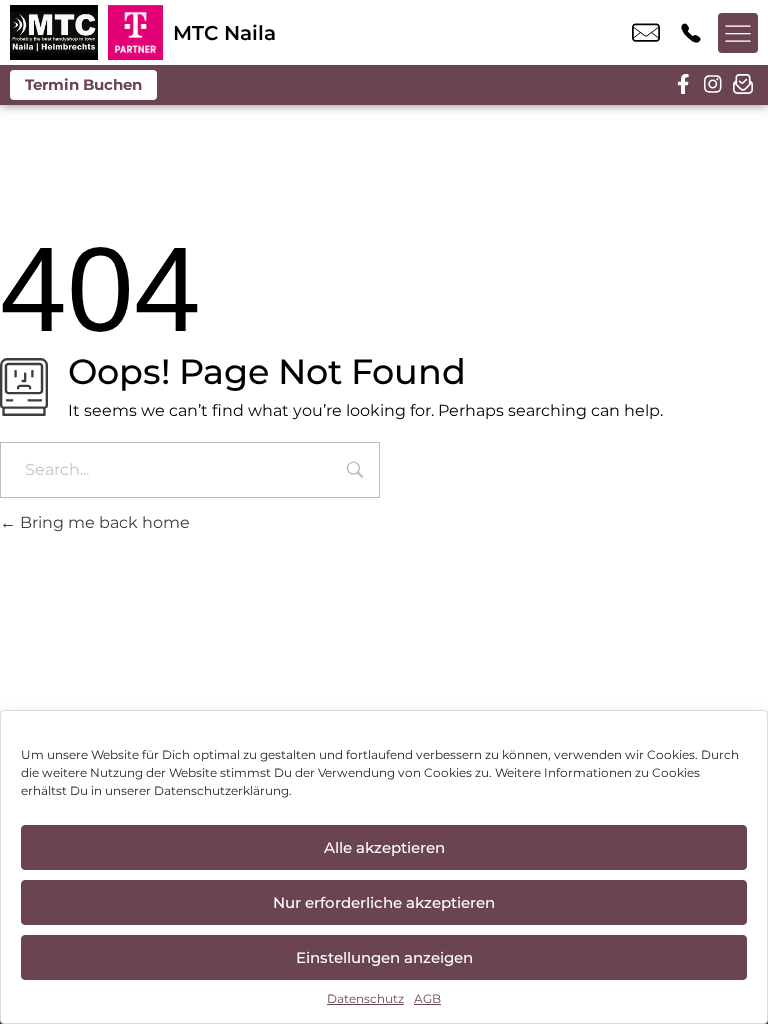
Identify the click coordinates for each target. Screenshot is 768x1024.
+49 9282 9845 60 (691, 33)
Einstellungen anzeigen (384, 957)
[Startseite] (54, 32)
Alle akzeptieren (384, 847)
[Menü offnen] (738, 33)
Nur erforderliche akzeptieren (384, 902)
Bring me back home (103, 522)
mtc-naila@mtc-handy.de (646, 33)
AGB (427, 998)
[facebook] (683, 85)
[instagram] (713, 85)
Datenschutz (365, 998)
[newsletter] (743, 85)
